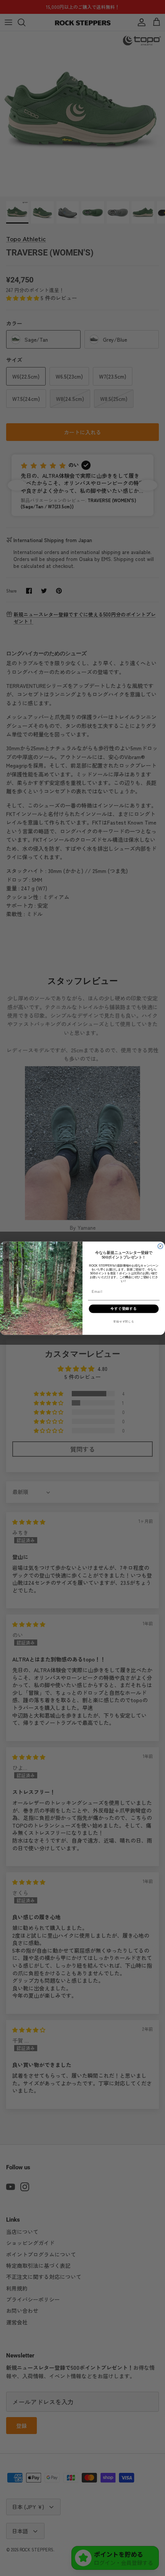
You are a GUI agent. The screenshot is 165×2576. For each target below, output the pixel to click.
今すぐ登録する (124, 1308)
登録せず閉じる (124, 1321)
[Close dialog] (160, 1246)
